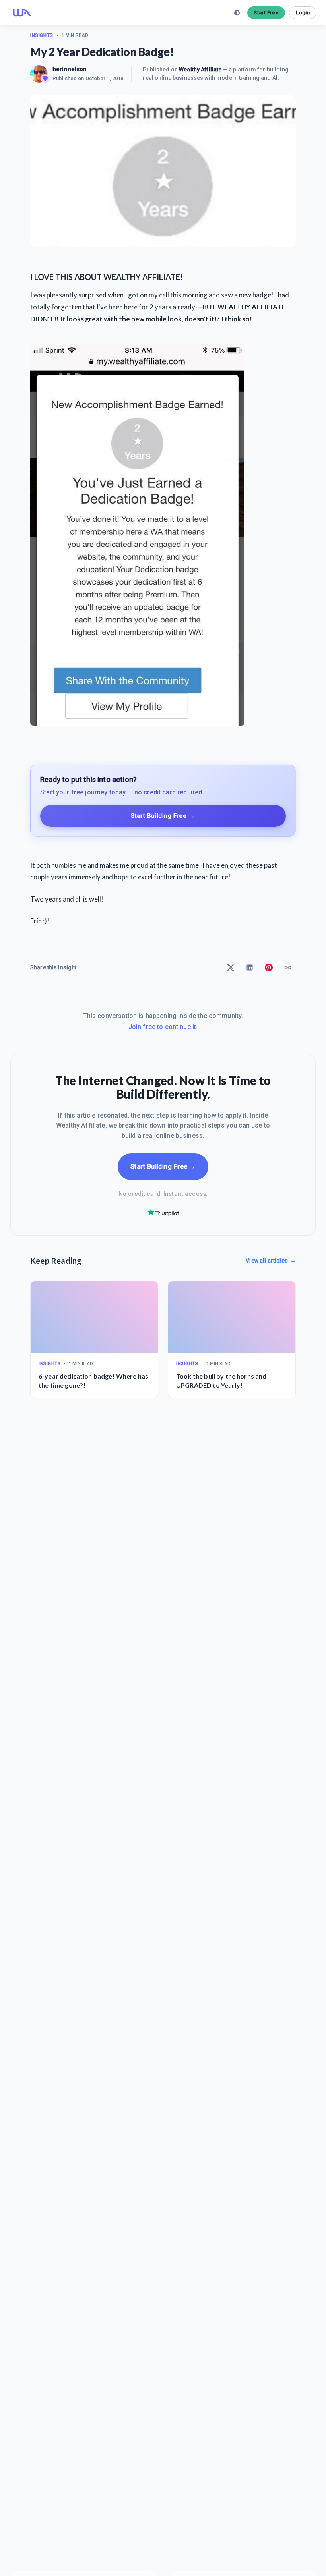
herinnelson (70, 69)
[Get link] (288, 967)
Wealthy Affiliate (200, 70)
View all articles (271, 1261)
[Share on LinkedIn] (250, 967)
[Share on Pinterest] (269, 967)
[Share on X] (231, 967)
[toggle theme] (237, 13)
